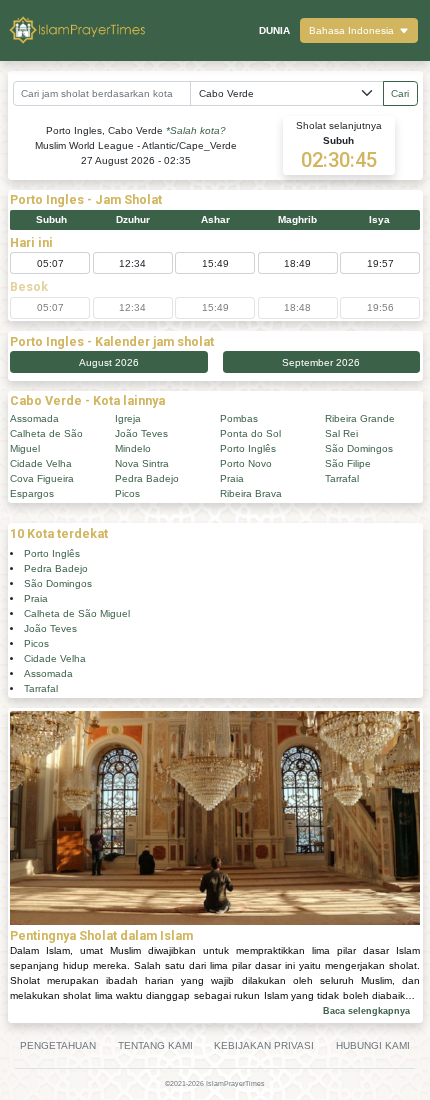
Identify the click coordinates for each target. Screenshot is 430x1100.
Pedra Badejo (147, 478)
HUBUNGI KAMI (373, 1045)
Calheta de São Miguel (77, 613)
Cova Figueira (42, 478)
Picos (127, 493)
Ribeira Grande (360, 418)
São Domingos (359, 448)
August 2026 (109, 362)
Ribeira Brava (251, 493)
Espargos (32, 493)
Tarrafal (342, 478)
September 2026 (321, 362)
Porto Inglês (248, 448)
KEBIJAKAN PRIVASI (264, 1045)
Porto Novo (246, 463)
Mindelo (133, 448)
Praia (232, 478)
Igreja (128, 418)
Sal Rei (341, 433)
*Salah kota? (196, 130)
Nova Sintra (142, 463)
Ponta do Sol (250, 433)
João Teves (141, 433)
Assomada (34, 418)
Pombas (239, 418)
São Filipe (348, 463)
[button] (359, 30)
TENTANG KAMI (155, 1045)
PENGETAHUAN (58, 1045)
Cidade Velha (41, 463)
